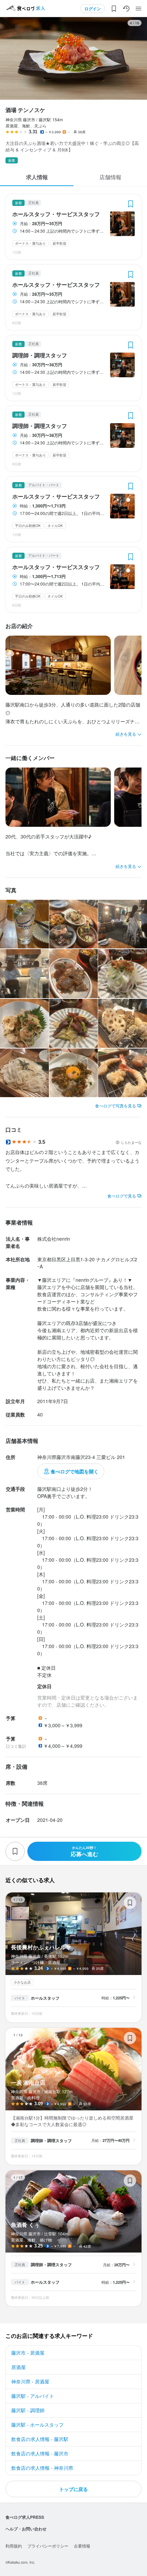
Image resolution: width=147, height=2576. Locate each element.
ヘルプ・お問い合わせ (26, 2529)
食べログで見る (122, 1196)
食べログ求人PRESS (25, 2517)
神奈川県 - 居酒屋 (30, 2381)
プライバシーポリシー (48, 2546)
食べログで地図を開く (75, 1471)
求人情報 (37, 177)
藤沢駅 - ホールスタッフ (37, 2425)
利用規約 (14, 2546)
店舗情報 (110, 177)
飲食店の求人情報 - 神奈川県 (42, 2468)
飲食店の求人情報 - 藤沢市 (40, 2453)
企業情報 (82, 2546)
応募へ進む (84, 1851)
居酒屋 (18, 2367)
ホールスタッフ (45, 1998)
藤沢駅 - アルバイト (33, 2396)
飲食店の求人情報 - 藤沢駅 (40, 2439)
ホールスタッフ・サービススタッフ (56, 214)
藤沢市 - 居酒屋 (28, 2353)
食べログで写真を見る (116, 1106)
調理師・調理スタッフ (40, 355)
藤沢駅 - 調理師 (28, 2410)
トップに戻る (73, 2489)
